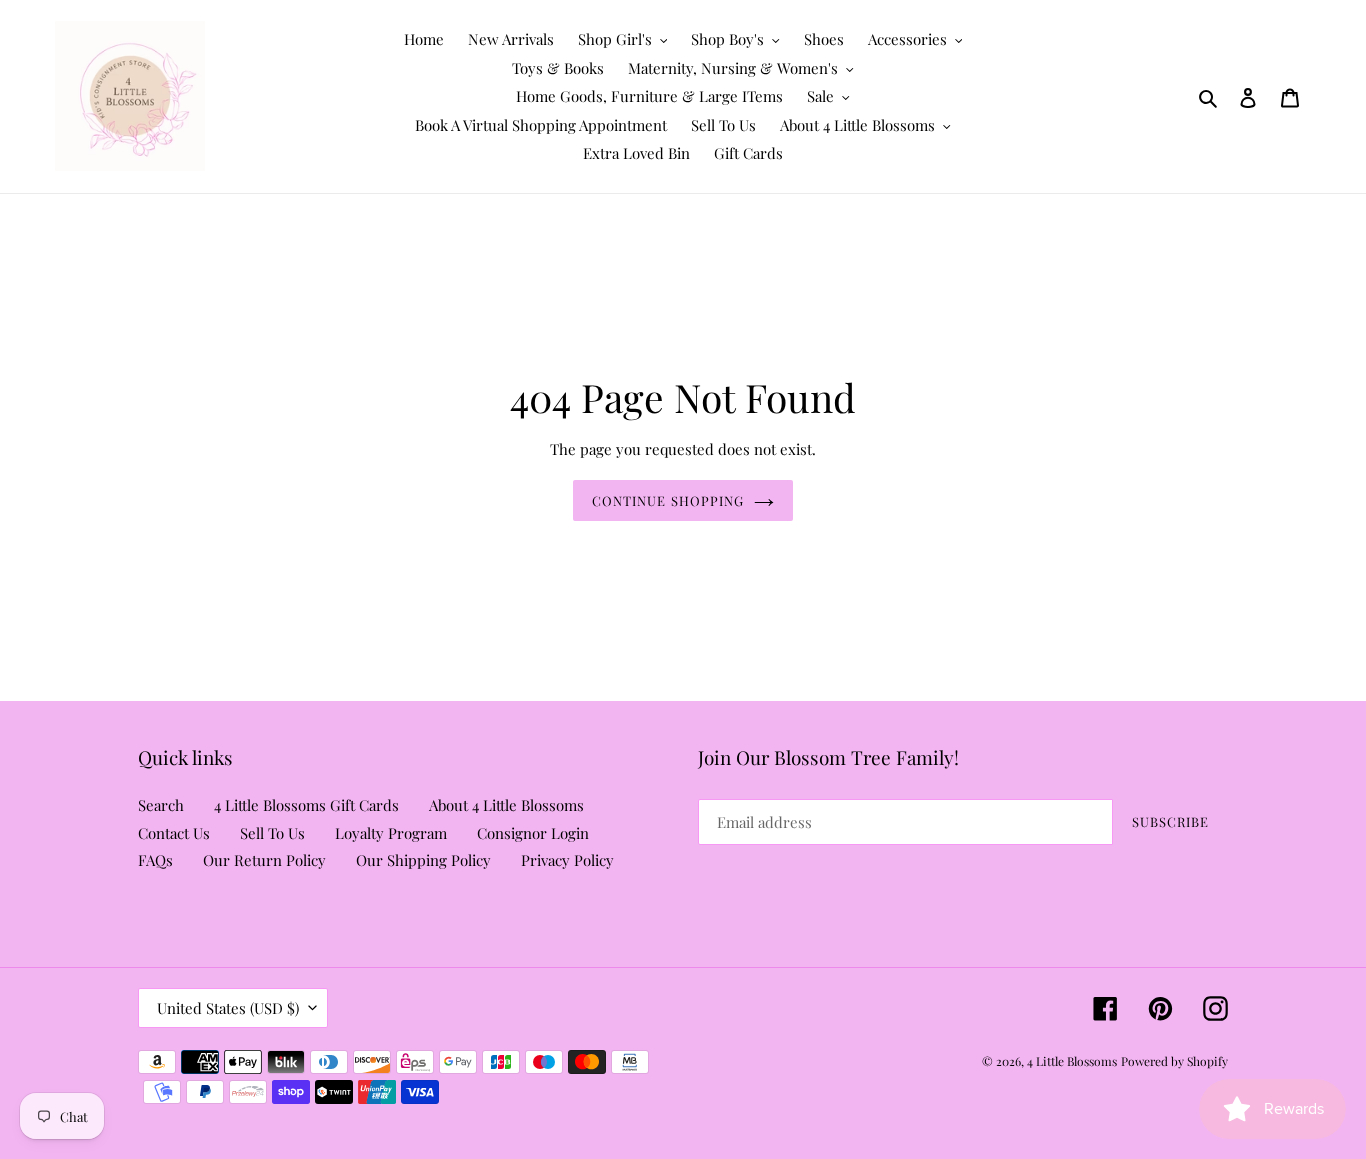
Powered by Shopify (1174, 1061)
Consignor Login (533, 833)
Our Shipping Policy (423, 860)
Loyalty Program (391, 833)
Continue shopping (668, 500)
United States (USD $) (228, 1008)
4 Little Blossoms (1072, 1061)
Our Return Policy (264, 860)
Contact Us (174, 833)
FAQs (155, 860)
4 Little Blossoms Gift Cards (306, 805)
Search (161, 805)
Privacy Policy (567, 860)
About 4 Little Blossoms (506, 805)
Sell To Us (272, 833)
